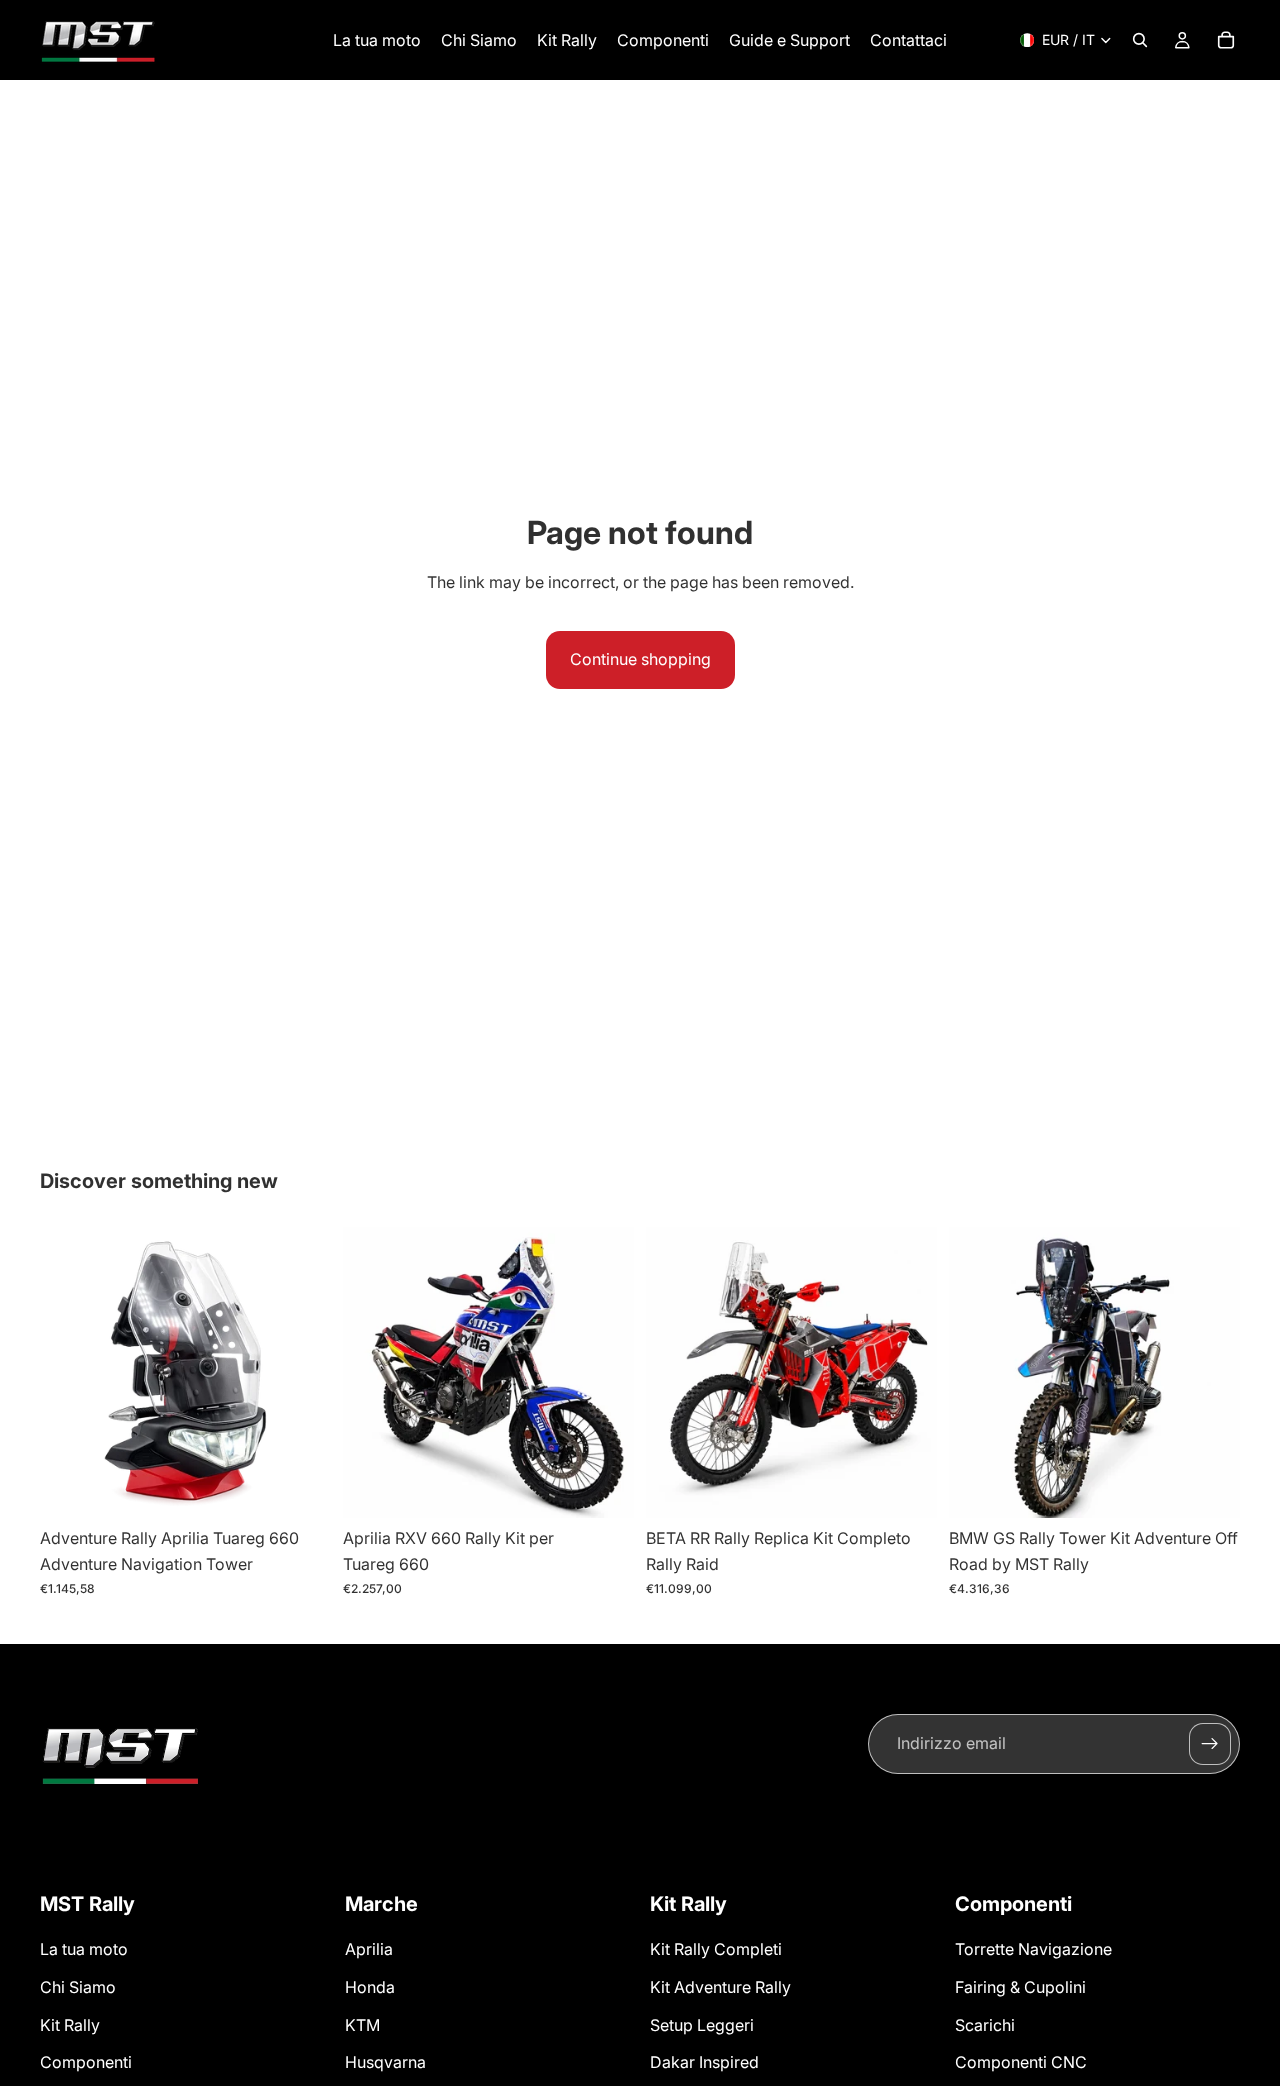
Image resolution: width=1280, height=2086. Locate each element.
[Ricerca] (1140, 40)
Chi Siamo (78, 1987)
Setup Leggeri (702, 2024)
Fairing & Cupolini (1020, 1987)
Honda (370, 1987)
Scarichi (985, 2024)
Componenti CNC (1021, 2062)
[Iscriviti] (1210, 1744)
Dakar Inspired (704, 2062)
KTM (362, 2024)
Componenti (86, 2062)
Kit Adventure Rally (720, 1987)
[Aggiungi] (300, 1488)
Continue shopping (640, 659)
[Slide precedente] (70, 1373)
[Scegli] (603, 1488)
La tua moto (84, 1949)
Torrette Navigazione (1033, 1949)
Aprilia (369, 1949)
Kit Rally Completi (716, 1949)
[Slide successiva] (301, 1373)
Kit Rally (70, 2024)
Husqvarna (385, 2062)
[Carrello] (1226, 40)
